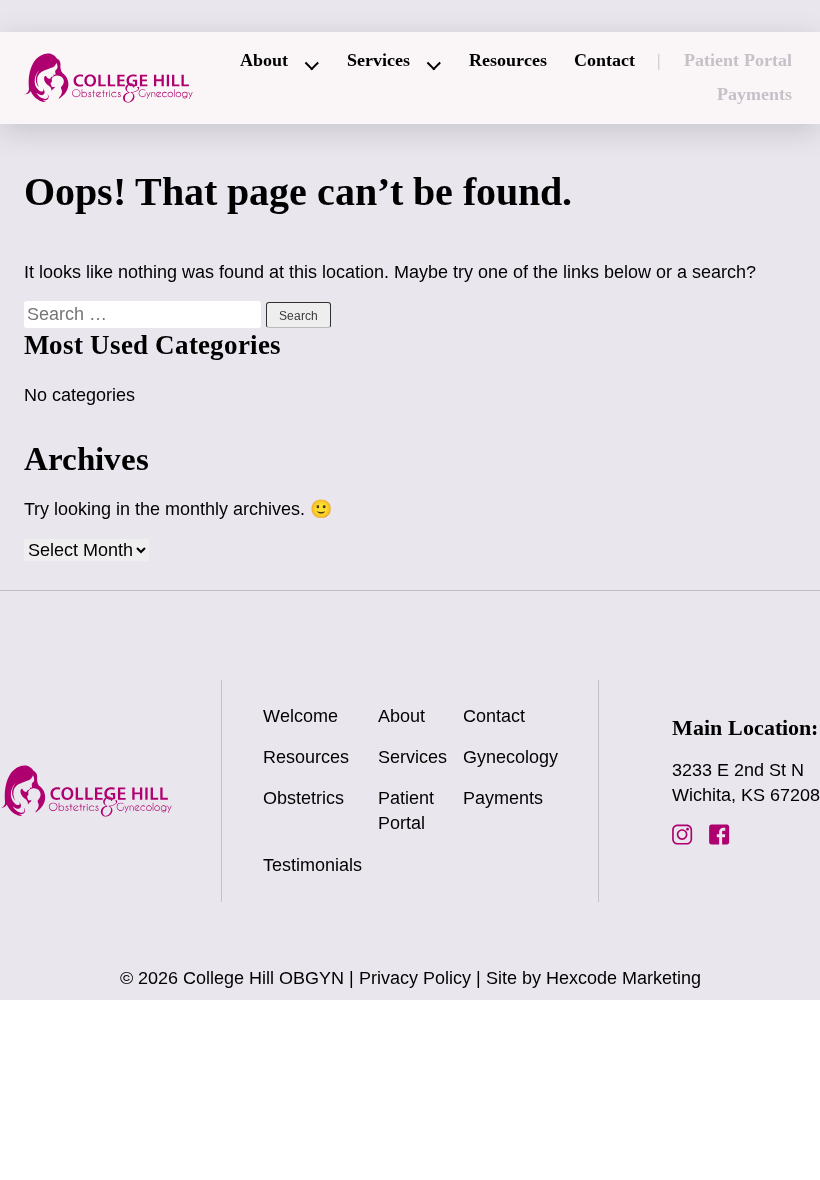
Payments (754, 94)
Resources (508, 60)
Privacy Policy (415, 978)
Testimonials (312, 865)
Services (378, 60)
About (264, 60)
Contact (604, 60)
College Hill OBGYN (263, 978)
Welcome (300, 716)
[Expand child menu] (313, 66)
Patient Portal (738, 60)
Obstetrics (303, 798)
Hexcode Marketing (623, 978)
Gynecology (510, 757)
